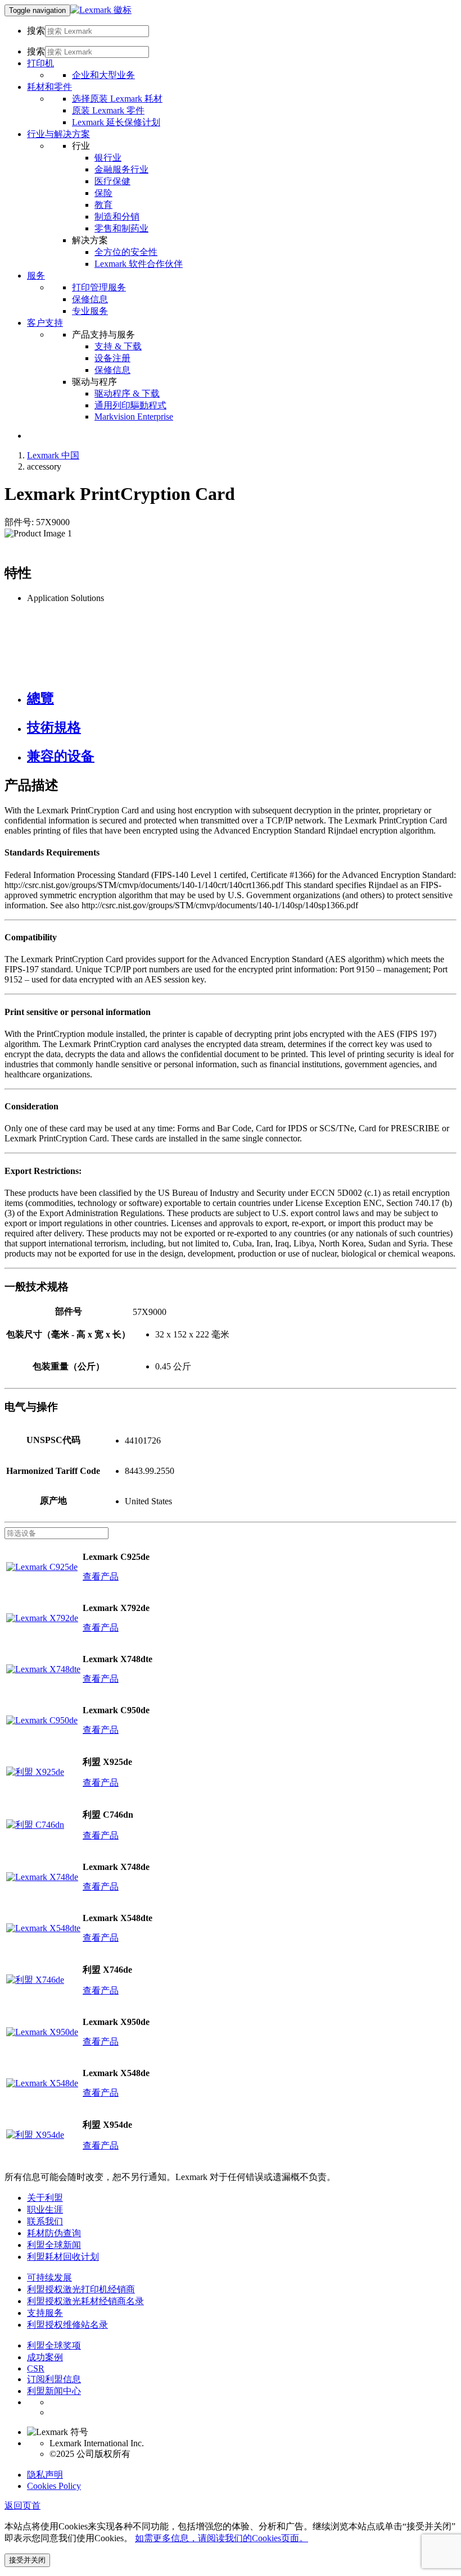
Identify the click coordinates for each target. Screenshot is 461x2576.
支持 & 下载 (118, 346)
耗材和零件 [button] (49, 87)
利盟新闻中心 (54, 2391)
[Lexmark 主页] (101, 10)
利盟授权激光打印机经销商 (81, 2289)
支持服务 (45, 2313)
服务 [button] (36, 276)
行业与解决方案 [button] (58, 134)
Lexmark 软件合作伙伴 (139, 264)
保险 (103, 193)
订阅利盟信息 (54, 2379)
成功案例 (45, 2357)
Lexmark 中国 (53, 455)
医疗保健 (112, 181)
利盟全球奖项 (54, 2345)
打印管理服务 (99, 287)
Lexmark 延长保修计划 (116, 122)
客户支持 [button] (45, 323)
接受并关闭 (27, 2560)
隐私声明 (45, 2475)
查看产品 (101, 1576)
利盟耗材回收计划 (63, 2257)
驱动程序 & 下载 (127, 393)
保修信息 (90, 299)
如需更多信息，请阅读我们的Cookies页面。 (222, 2538)
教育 (103, 205)
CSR (36, 2368)
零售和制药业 (121, 228)
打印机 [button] (40, 63)
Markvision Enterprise (134, 417)
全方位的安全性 (126, 252)
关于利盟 (45, 2198)
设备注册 (112, 358)
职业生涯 (45, 2209)
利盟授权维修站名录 (67, 2325)
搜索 (36, 31)
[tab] (242, 698)
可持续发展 (49, 2277)
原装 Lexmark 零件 (108, 110)
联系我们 (45, 2221)
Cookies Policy (54, 2486)
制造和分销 (117, 217)
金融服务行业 (121, 169)
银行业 (108, 158)
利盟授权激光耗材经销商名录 (85, 2301)
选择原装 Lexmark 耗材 (117, 99)
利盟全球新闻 (54, 2245)
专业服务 (90, 311)
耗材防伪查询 (54, 2233)
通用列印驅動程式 (130, 405)
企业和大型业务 (103, 75)
